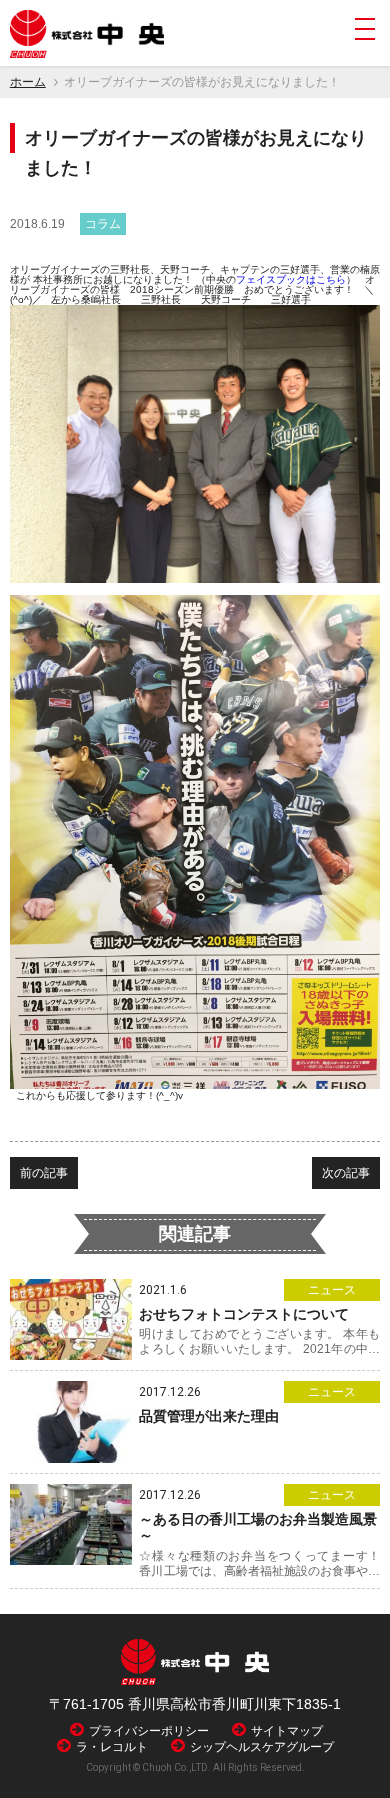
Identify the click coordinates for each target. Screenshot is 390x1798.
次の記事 (346, 1173)
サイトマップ (287, 1731)
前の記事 (44, 1173)
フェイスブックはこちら (291, 279)
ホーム (28, 82)
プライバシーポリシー (149, 1731)
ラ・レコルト (112, 1747)
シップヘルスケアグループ (262, 1747)
